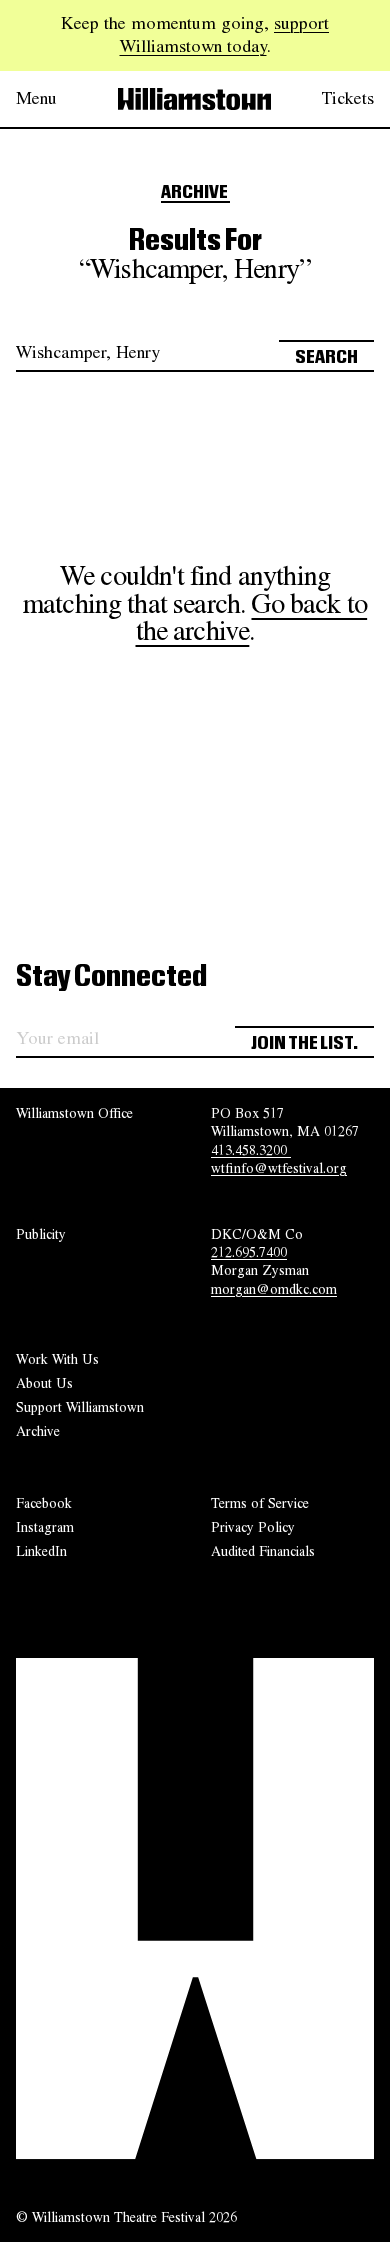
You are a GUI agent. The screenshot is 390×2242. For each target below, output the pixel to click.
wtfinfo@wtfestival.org (279, 1168)
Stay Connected (111, 977)
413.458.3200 (251, 1150)
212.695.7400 (249, 1252)
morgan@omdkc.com (274, 1289)
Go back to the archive (252, 617)
